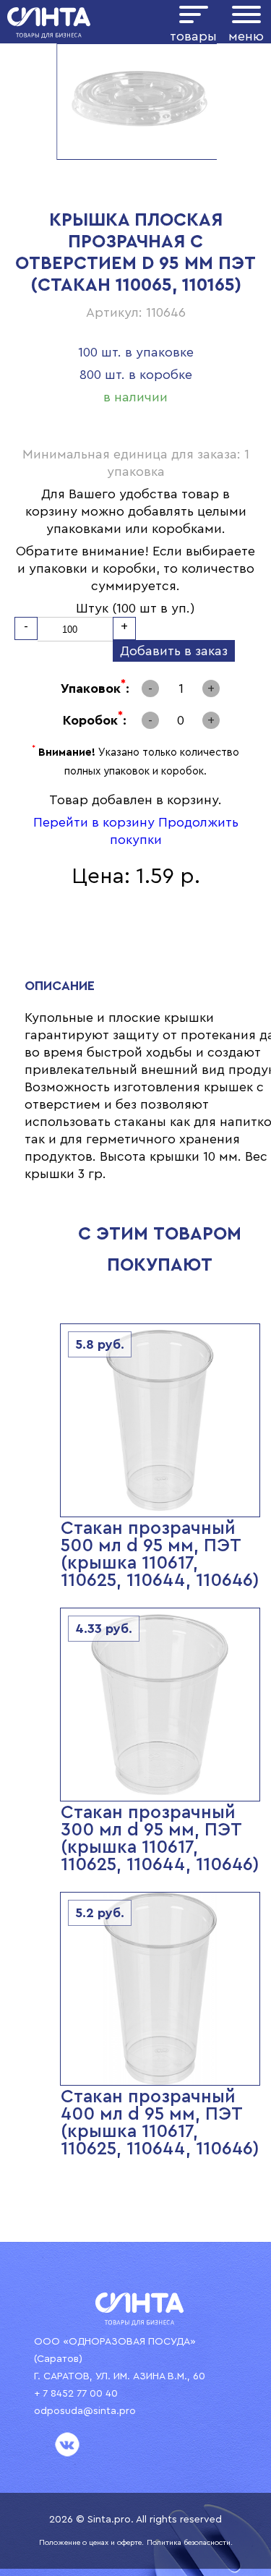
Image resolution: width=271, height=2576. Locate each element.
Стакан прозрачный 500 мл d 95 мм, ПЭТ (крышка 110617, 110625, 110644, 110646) (160, 1554)
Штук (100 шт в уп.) (135, 608)
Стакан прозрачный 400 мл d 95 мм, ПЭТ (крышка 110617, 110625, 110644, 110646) (160, 2123)
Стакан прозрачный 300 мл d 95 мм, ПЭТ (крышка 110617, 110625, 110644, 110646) (160, 1839)
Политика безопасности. (190, 2543)
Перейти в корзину (94, 822)
